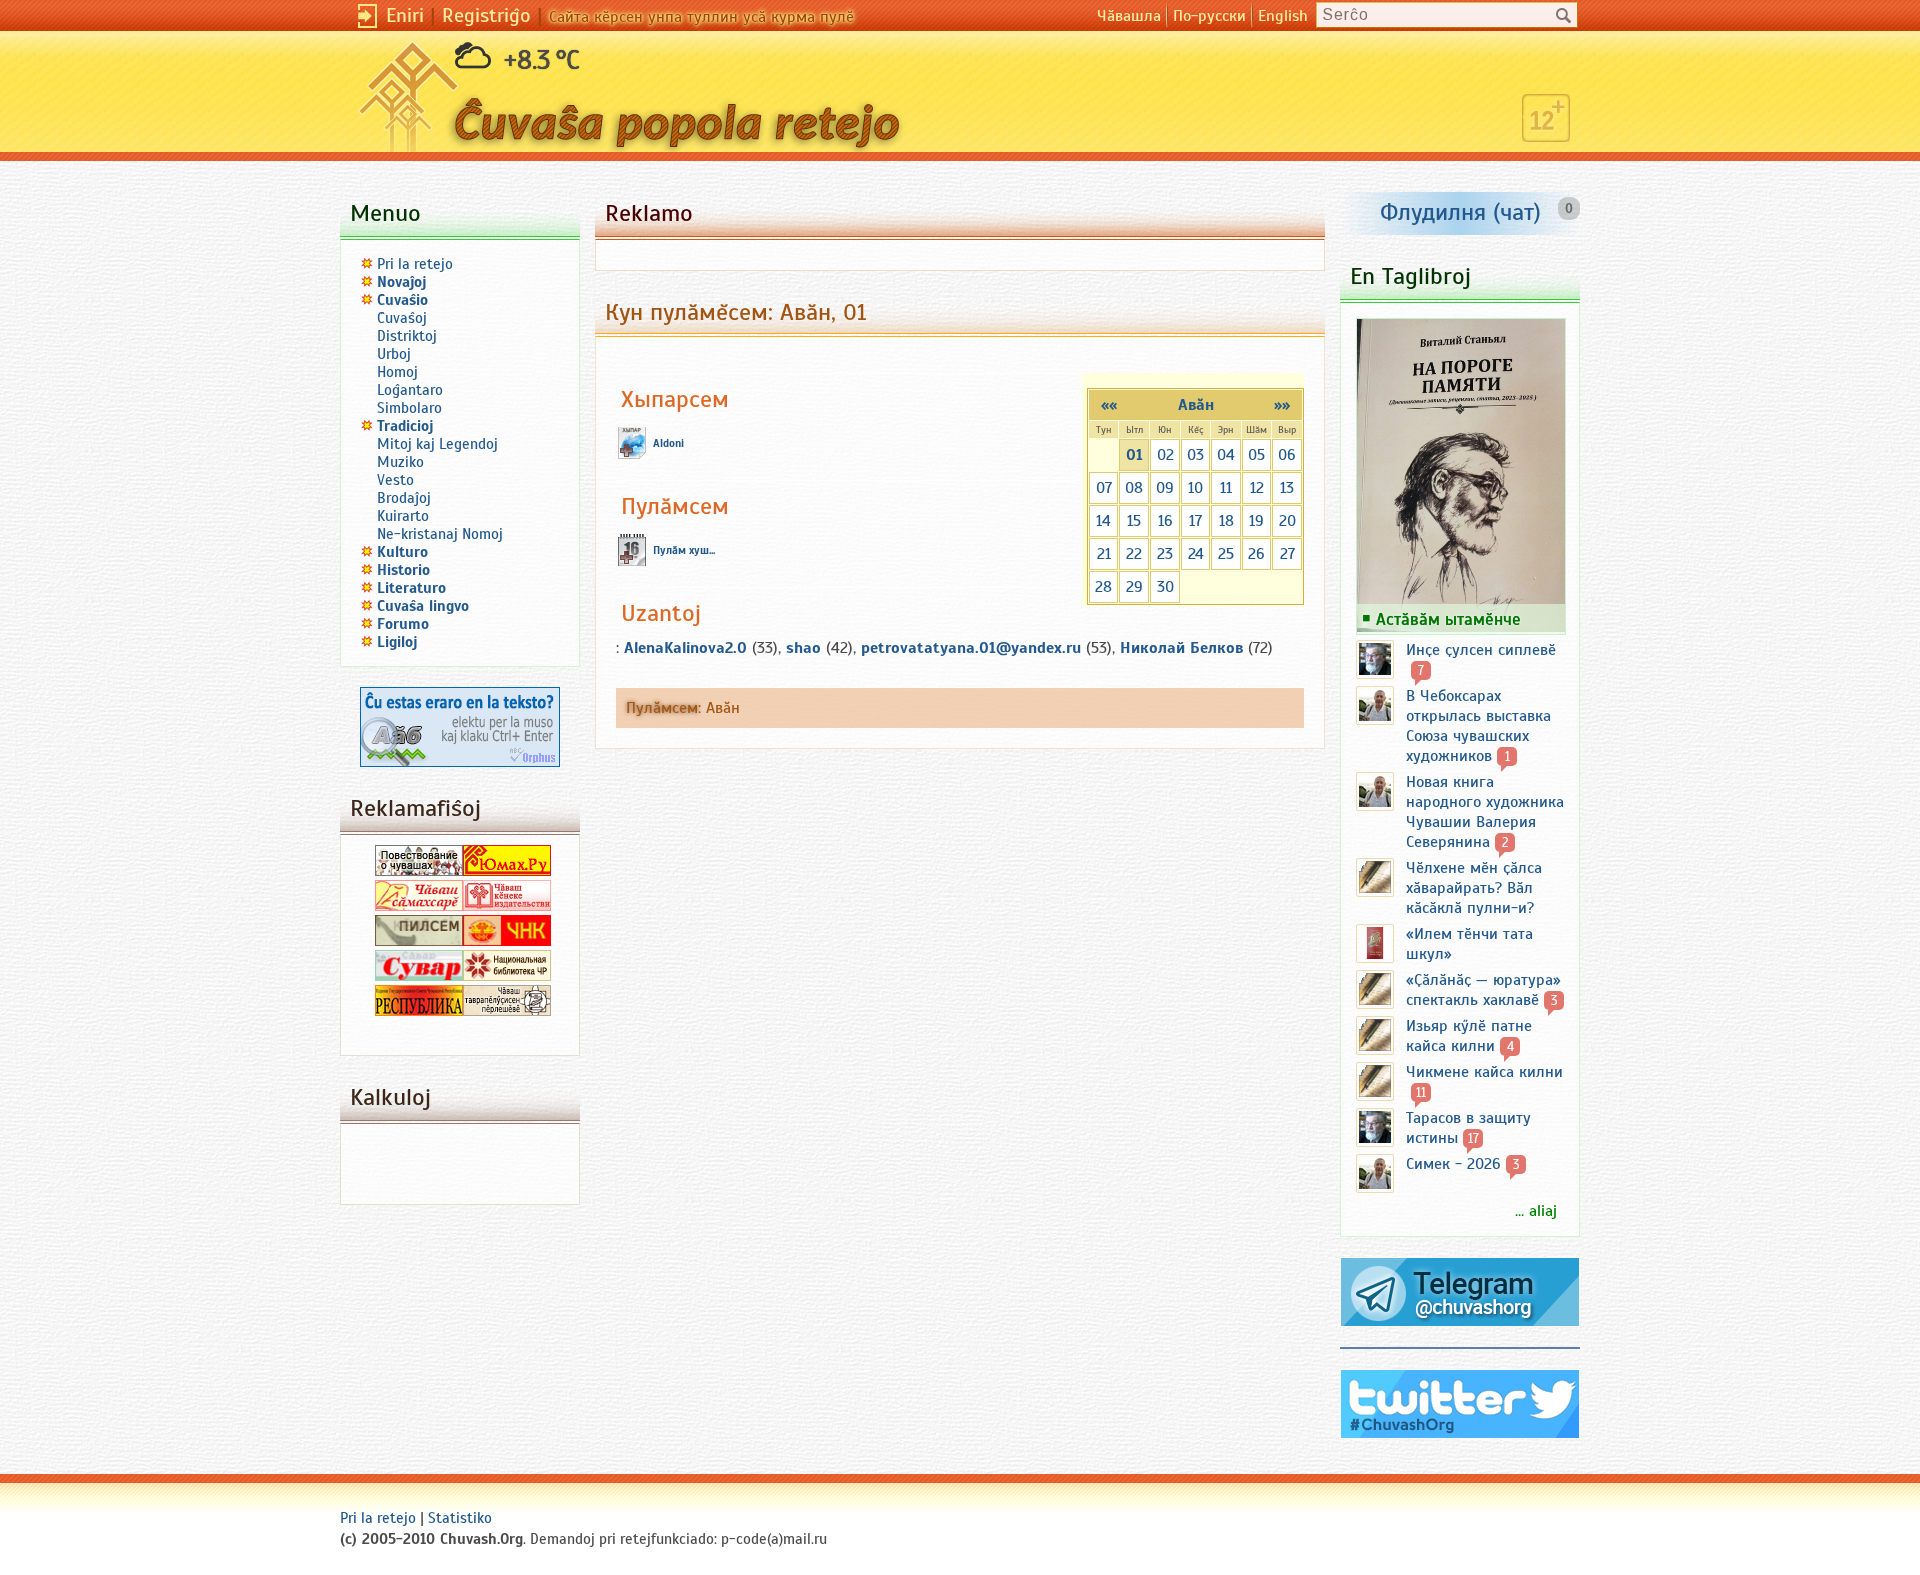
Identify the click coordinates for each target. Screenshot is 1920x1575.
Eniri (405, 15)
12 (1257, 488)
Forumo (403, 624)
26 (1256, 554)
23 (1165, 554)
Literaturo (411, 588)
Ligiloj (397, 642)
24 (1196, 554)
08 (1134, 488)
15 (1134, 521)
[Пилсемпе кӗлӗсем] (419, 941)
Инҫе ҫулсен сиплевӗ (1481, 650)
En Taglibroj (1410, 276)
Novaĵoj (402, 282)
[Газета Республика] (419, 1011)
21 (1104, 554)
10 (1195, 488)
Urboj (394, 354)
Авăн (1196, 405)
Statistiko (460, 1518)
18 (1226, 521)
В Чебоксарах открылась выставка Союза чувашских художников (1478, 726)
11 (1226, 488)
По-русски (1209, 16)
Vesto (395, 480)
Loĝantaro (410, 390)
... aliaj (1536, 1211)
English (1283, 16)
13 (1287, 488)
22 (1134, 554)
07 (1104, 488)
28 (1103, 587)
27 (1287, 554)
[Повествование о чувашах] (419, 871)
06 (1287, 455)
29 (1134, 587)
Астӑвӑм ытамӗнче (1448, 619)
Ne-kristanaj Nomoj (440, 534)
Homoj (397, 372)
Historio (403, 570)
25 (1226, 554)
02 (1165, 455)
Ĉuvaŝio (402, 300)
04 (1226, 455)
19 (1256, 521)
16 (1165, 521)
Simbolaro (409, 408)
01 (1134, 455)
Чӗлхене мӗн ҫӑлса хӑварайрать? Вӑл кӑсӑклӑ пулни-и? (1474, 888)
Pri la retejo (415, 264)
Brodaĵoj (404, 498)
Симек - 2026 (1453, 1164)
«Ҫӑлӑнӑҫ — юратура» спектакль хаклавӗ (1483, 990)
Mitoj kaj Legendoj (437, 444)
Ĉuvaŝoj (402, 318)
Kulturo (402, 552)
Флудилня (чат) (1460, 212)
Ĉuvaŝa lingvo (423, 606)
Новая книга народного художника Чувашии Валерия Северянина (1485, 812)
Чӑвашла (1129, 16)
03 (1195, 455)
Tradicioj (405, 426)
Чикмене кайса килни (1484, 1072)
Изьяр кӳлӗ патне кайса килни (1469, 1036)
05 (1256, 455)
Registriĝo (486, 15)
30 (1165, 587)
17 (1195, 521)
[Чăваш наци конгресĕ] (507, 941)
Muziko (400, 462)
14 (1103, 521)
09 (1165, 488)
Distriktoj (407, 336)
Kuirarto (403, 516)
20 (1287, 521)
